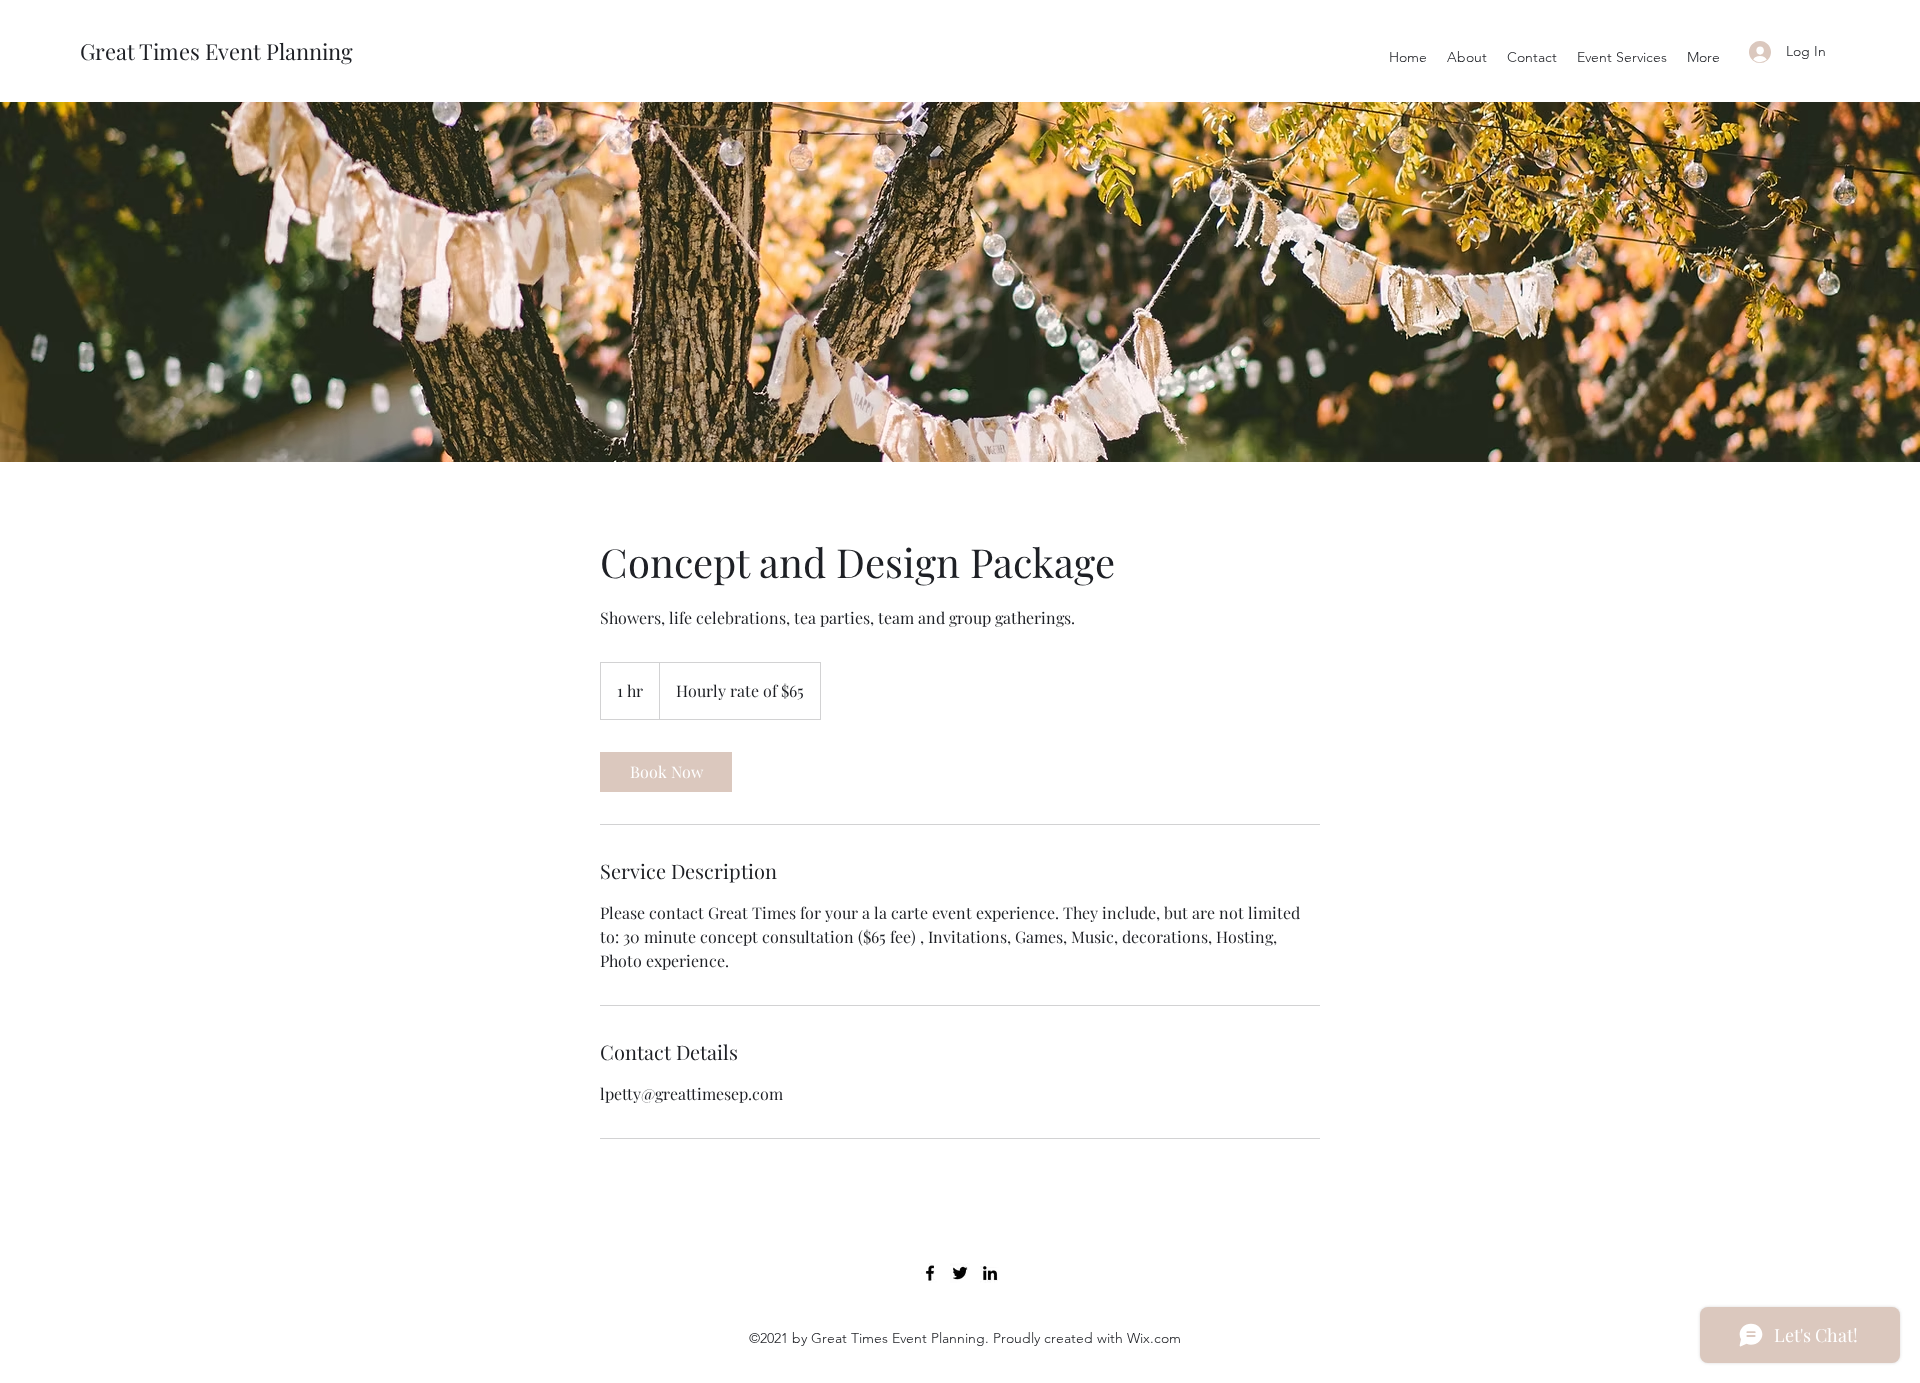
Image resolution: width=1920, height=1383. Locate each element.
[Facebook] (930, 1273)
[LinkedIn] (990, 1273)
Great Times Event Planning (216, 51)
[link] (666, 772)
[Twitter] (960, 1273)
